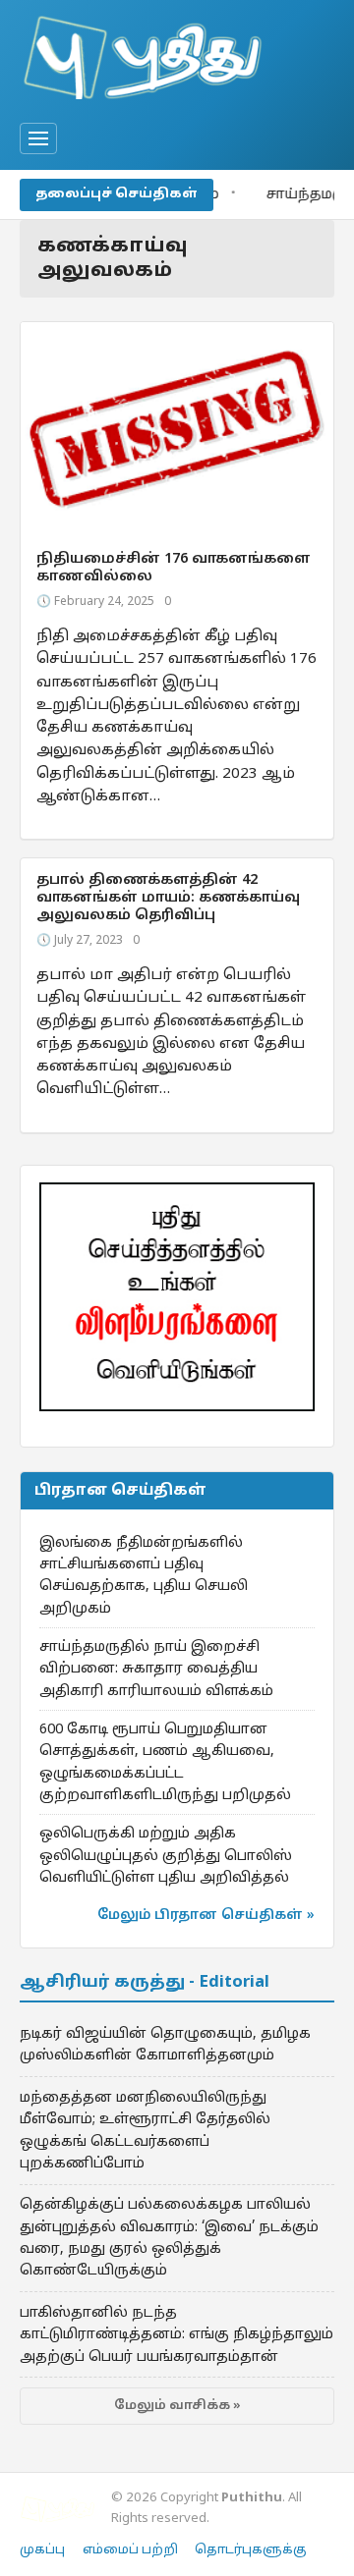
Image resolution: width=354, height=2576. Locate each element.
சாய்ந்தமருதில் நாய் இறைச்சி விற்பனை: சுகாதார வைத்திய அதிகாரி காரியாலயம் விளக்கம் (156, 1669)
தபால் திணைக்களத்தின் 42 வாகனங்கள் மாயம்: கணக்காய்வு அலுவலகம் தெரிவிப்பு (168, 898)
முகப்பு (42, 2550)
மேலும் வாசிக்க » (177, 2406)
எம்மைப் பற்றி (130, 2550)
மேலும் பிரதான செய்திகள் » (206, 1916)
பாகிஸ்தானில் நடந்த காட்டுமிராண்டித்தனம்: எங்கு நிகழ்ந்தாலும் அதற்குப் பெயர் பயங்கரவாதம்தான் (177, 2335)
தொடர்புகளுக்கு (251, 2550)
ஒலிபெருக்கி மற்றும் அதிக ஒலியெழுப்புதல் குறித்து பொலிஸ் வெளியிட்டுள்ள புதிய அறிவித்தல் (166, 1856)
